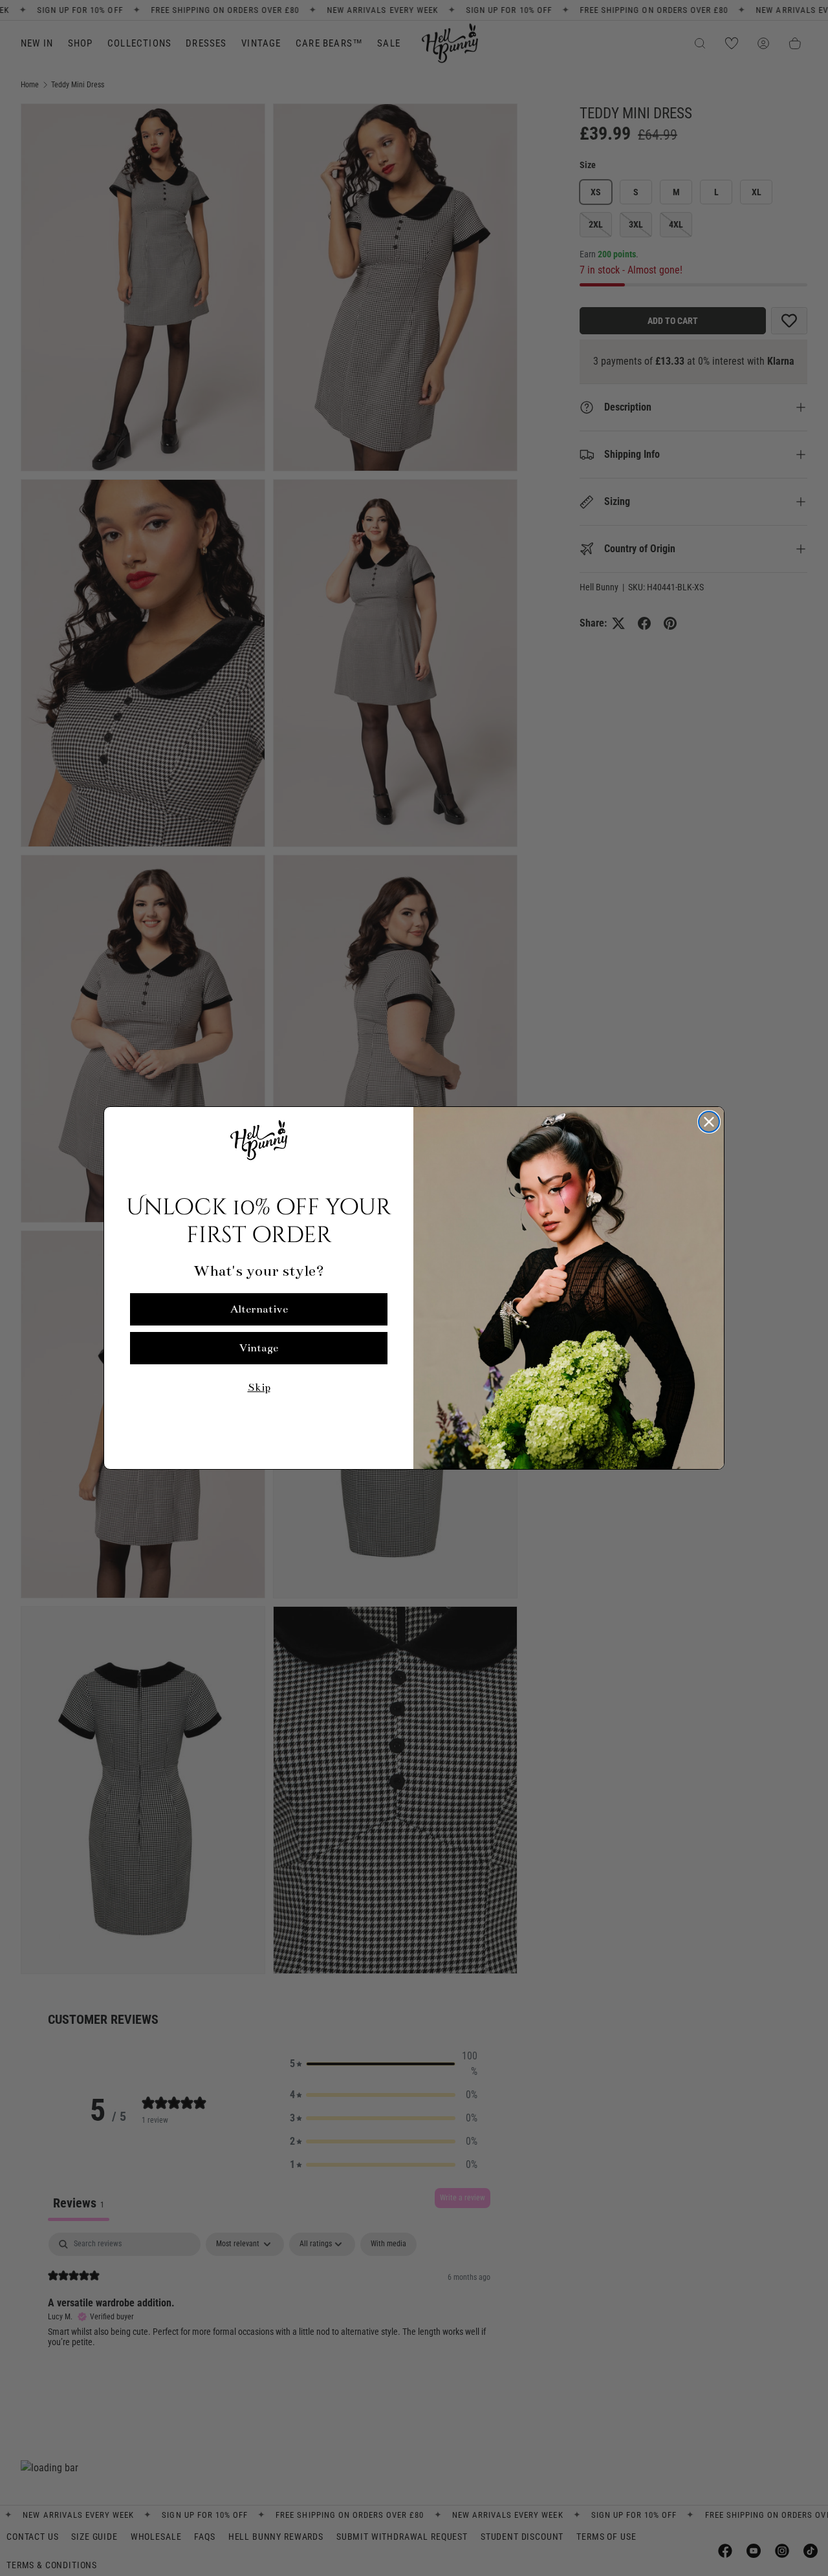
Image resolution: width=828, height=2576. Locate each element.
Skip (259, 1388)
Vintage (259, 1348)
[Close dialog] (709, 1122)
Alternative (259, 1309)
